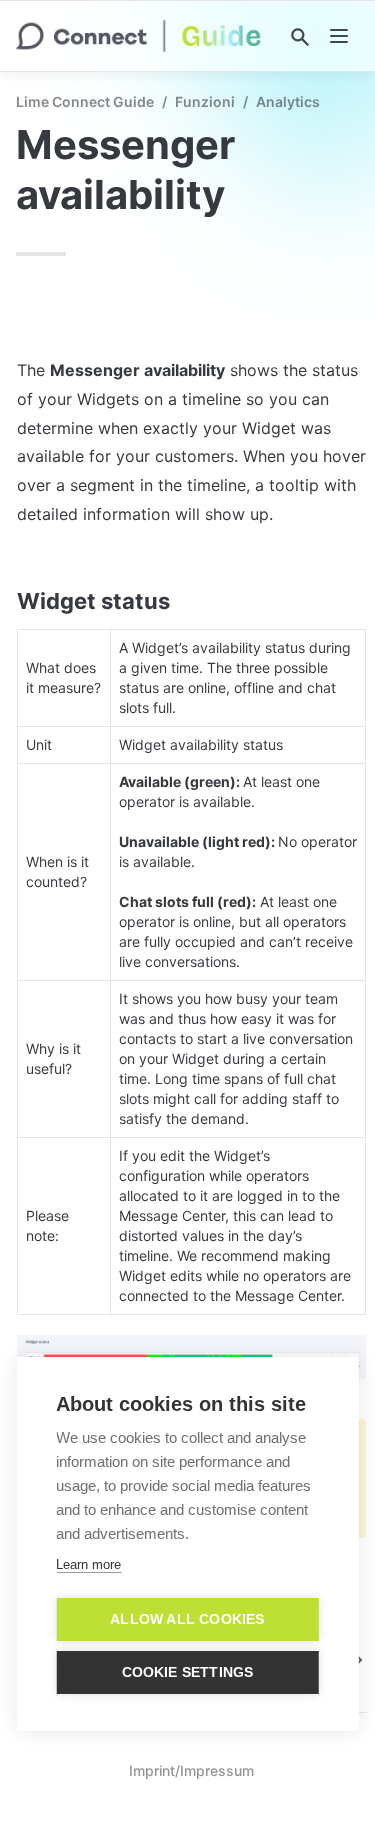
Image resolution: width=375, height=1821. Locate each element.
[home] (138, 36)
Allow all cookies (187, 1619)
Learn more (88, 1564)
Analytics (288, 101)
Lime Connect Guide (85, 101)
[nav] (339, 36)
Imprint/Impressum (191, 1770)
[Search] (300, 37)
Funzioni (205, 101)
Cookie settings (188, 1672)
